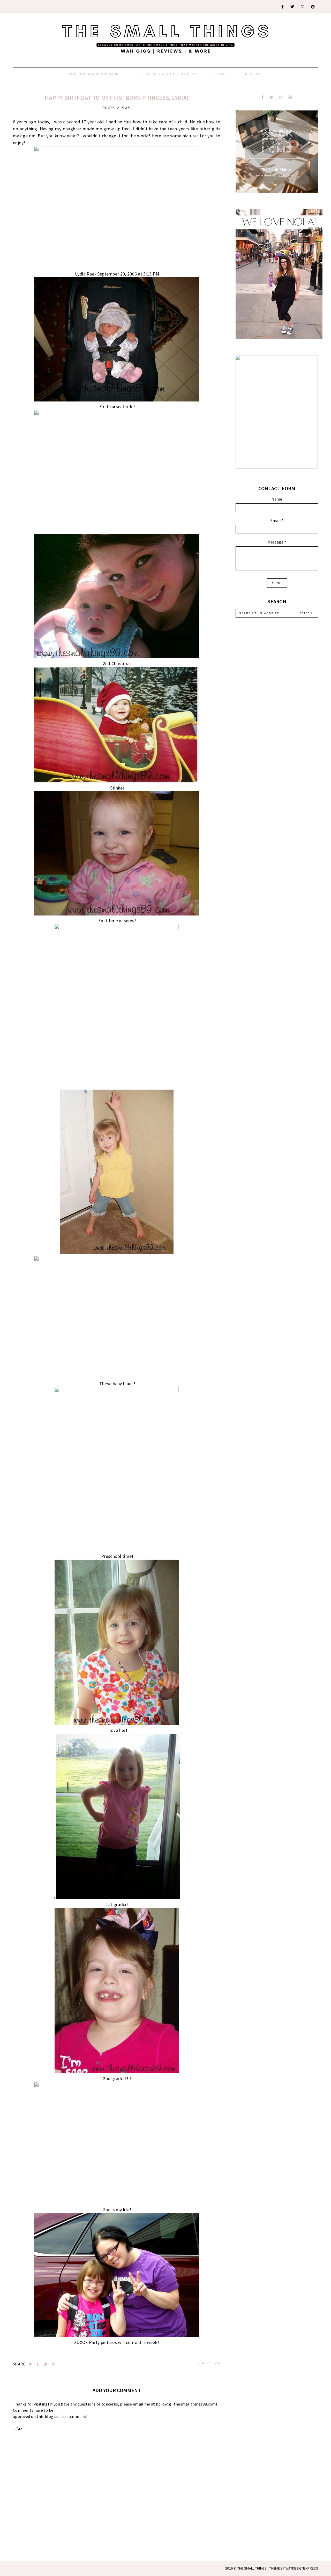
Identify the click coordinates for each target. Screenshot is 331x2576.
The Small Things (252, 2568)
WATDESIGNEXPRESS (302, 2568)
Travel (221, 74)
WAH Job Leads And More (95, 74)
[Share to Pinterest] (46, 2364)
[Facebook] (283, 7)
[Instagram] (303, 7)
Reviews (254, 74)
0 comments (211, 2363)
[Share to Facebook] (38, 2364)
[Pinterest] (313, 7)
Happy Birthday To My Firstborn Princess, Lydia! (117, 98)
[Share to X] (31, 2364)
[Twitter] (292, 7)
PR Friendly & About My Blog (168, 74)
